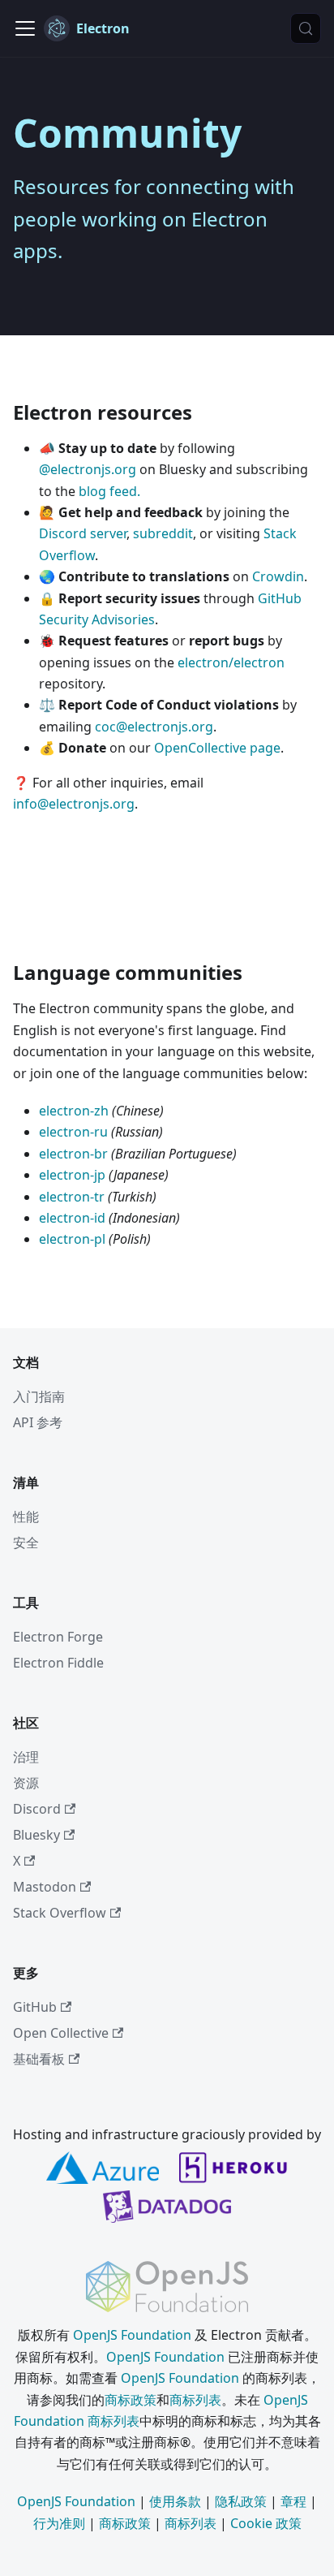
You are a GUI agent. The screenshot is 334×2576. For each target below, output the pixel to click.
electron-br (73, 1154)
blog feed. (109, 491)
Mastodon (45, 1887)
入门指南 (39, 1396)
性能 (26, 1517)
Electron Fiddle (58, 1663)
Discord (37, 1809)
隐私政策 (241, 2501)
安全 (26, 1543)
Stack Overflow (60, 1913)
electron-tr (72, 1197)
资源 (26, 1783)
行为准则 (59, 2523)
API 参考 (38, 1422)
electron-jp (72, 1175)
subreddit (163, 533)
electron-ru (73, 1132)
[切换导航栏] (25, 28)
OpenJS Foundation (132, 2335)
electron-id (72, 1218)
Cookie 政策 (266, 2523)
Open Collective (61, 2033)
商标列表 (195, 2400)
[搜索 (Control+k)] (306, 28)
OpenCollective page (217, 748)
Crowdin (278, 576)
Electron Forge (58, 1637)
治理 (26, 1757)
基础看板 (39, 2059)
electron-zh (74, 1111)
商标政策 (131, 2400)
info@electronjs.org (74, 804)
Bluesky (36, 1835)
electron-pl (72, 1239)
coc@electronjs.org (154, 727)
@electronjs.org (88, 469)
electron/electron (231, 662)
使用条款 (175, 2501)
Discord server (83, 533)
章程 (293, 2501)
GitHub (35, 2007)
